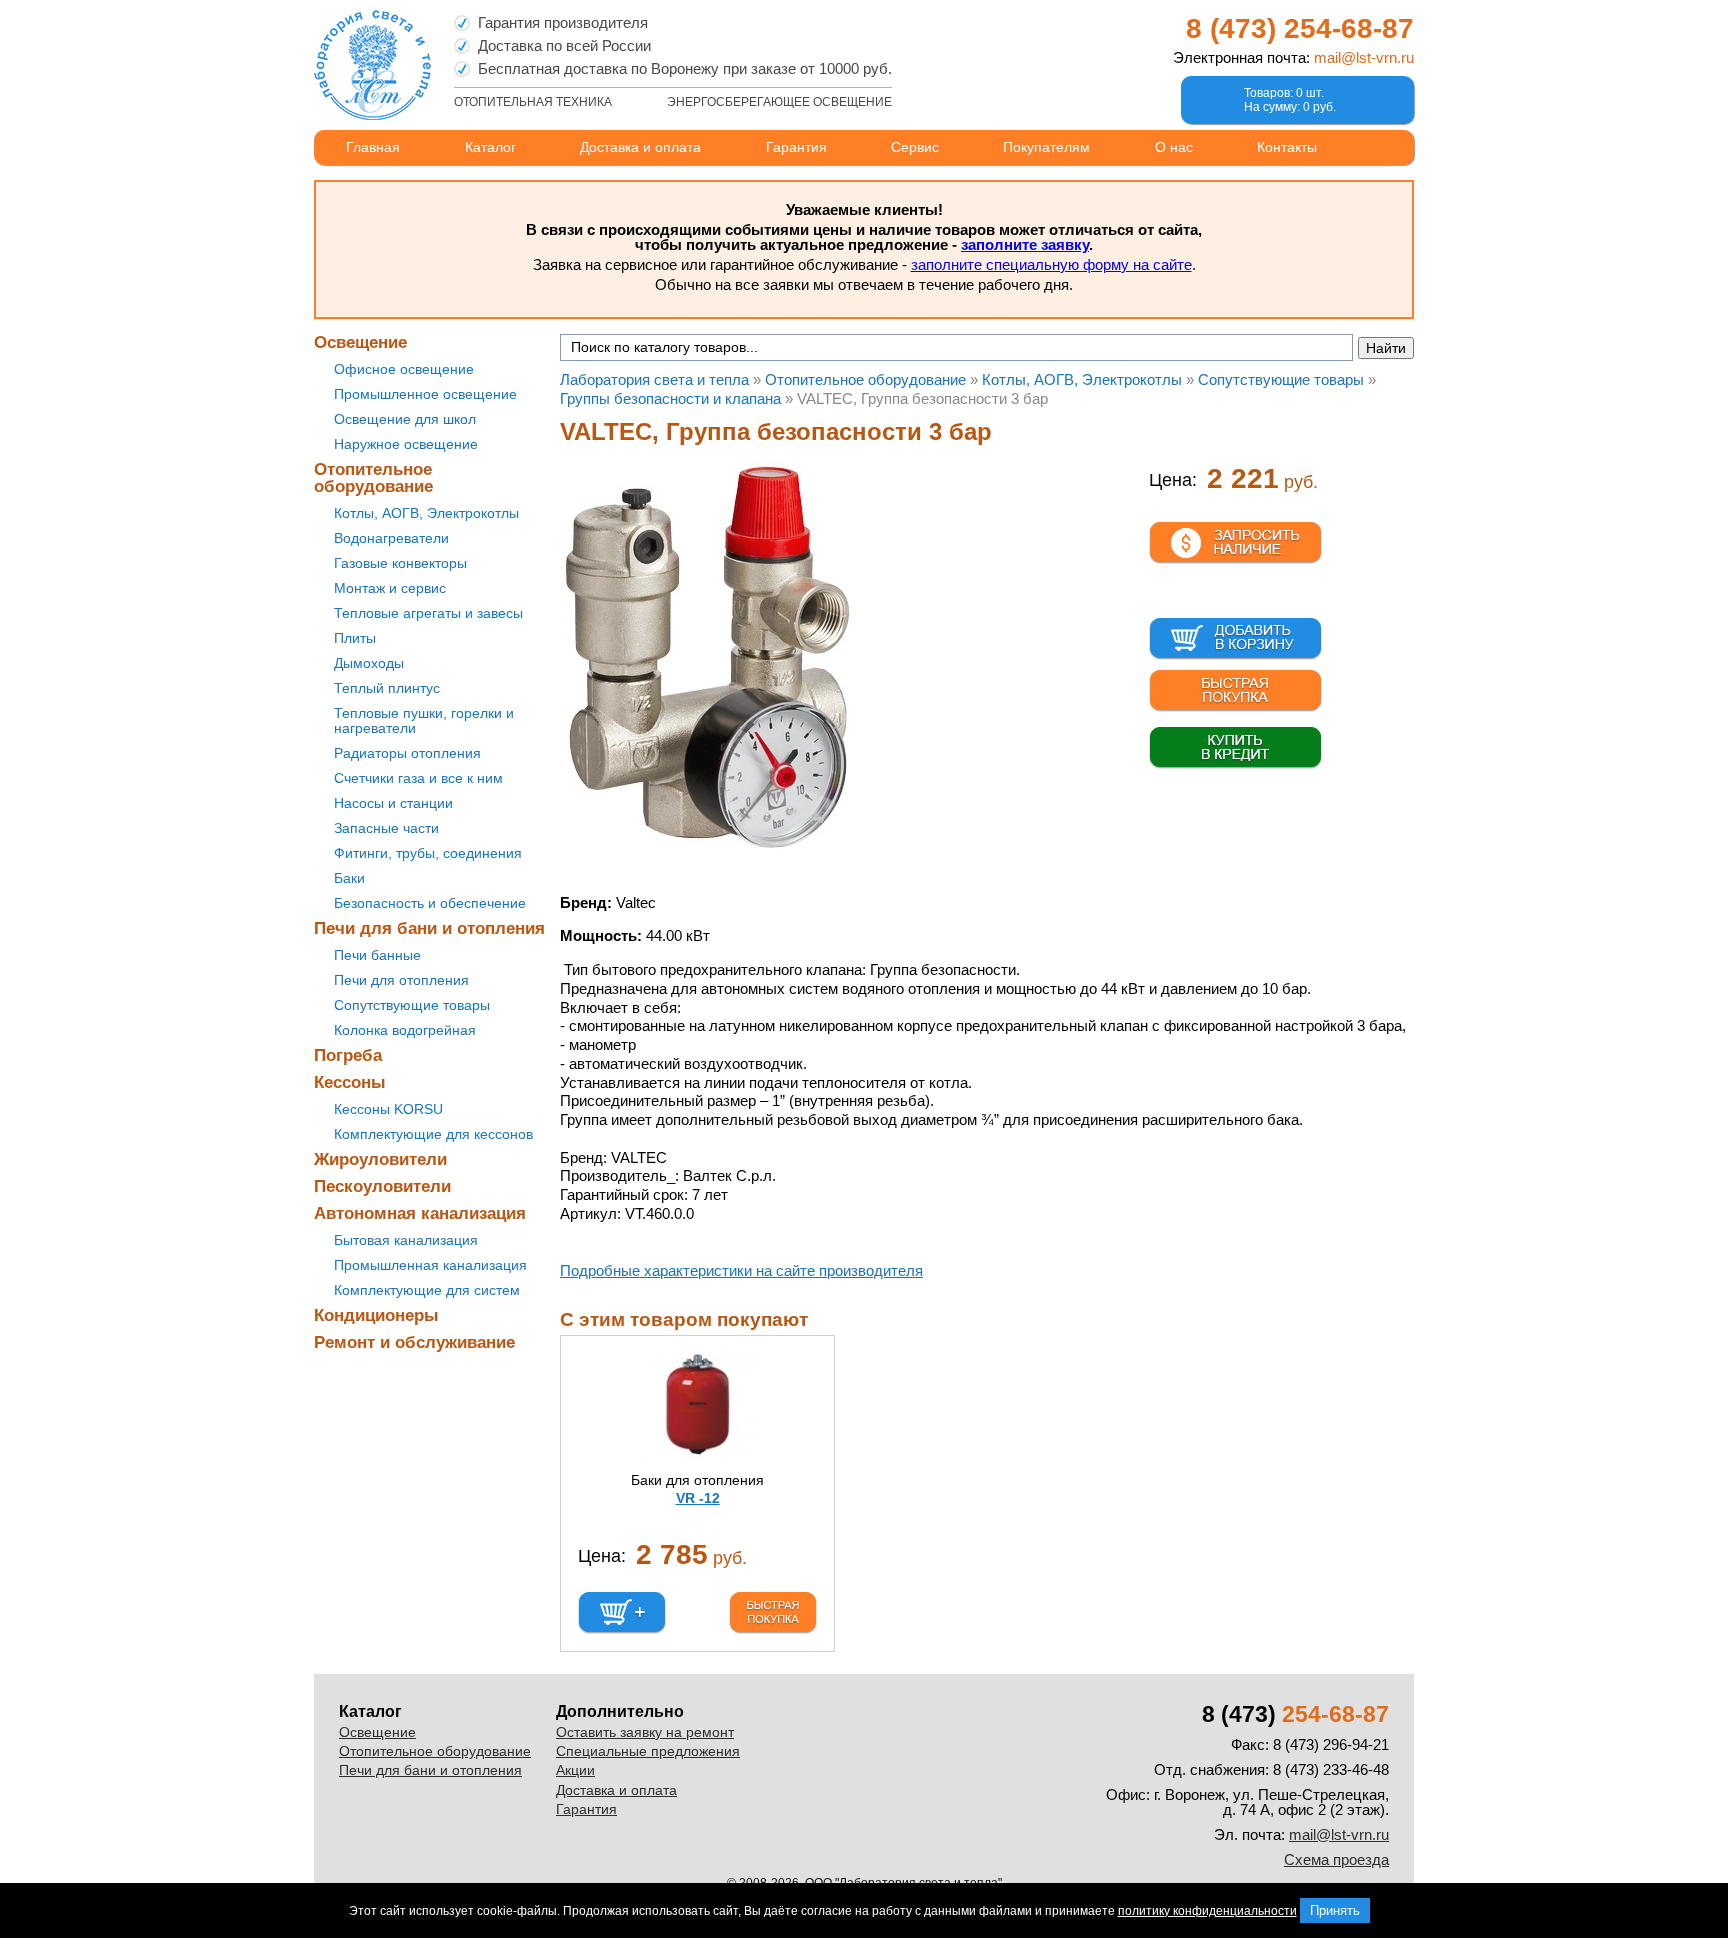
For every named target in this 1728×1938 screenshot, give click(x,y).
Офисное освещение (404, 369)
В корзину (1235, 639)
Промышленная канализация (430, 1265)
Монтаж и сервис (390, 588)
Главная (373, 147)
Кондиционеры (376, 1315)
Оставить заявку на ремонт (645, 1732)
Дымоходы (369, 663)
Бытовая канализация (406, 1240)
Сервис (915, 147)
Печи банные (377, 955)
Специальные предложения (648, 1751)
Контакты (1287, 147)
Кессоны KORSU (388, 1109)
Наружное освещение (406, 444)
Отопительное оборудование (373, 478)
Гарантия (796, 147)
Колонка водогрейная (405, 1030)
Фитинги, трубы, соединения (428, 853)
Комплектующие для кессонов (433, 1134)
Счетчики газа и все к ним (418, 778)
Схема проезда (1336, 1859)
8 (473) (1300, 28)
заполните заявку (1025, 244)
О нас (1174, 147)
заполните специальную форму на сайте (1051, 264)
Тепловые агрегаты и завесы (428, 613)
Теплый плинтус (387, 688)
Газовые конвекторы (400, 563)
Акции (575, 1770)
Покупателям (1046, 147)
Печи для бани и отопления (429, 928)
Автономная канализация (420, 1213)
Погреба (348, 1055)
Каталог (490, 147)
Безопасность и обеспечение (430, 903)
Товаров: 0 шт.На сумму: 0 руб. (1290, 100)
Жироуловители (380, 1159)
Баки (349, 878)
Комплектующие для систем (427, 1290)
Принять (1335, 1910)
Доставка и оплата (640, 147)
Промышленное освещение (425, 394)
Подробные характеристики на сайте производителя (741, 1270)
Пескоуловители (382, 1186)
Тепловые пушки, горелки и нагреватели (424, 720)
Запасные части (386, 828)
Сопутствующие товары (412, 1005)
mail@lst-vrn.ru (1364, 57)
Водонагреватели (391, 538)
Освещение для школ (405, 419)
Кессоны (350, 1082)
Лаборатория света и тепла (372, 65)
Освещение (360, 342)
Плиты (355, 638)
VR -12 (698, 1498)
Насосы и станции (393, 803)
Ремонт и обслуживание (414, 1342)
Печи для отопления (401, 980)
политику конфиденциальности (1207, 1911)
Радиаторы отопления (407, 753)
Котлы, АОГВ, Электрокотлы (426, 513)
